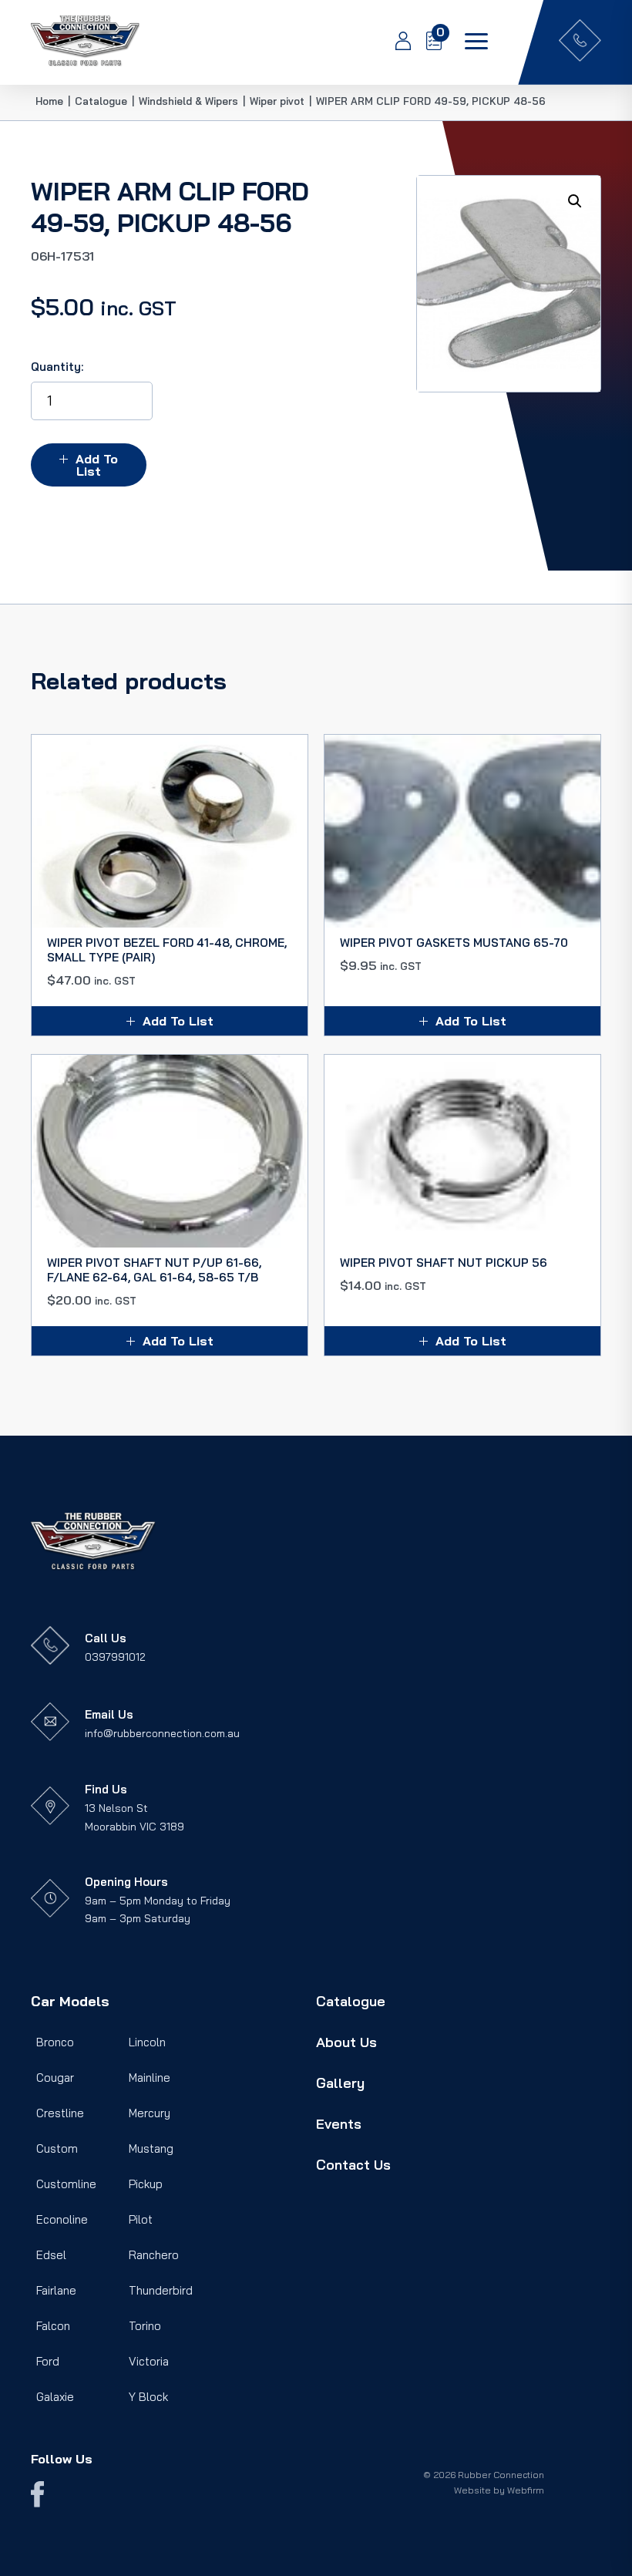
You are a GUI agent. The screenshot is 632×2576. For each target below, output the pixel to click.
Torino (145, 2326)
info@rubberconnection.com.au (162, 1733)
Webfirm (526, 2490)
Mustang (151, 2148)
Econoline (62, 2219)
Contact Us (353, 2165)
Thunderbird (161, 2290)
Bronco (55, 2042)
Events (339, 2124)
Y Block (148, 2397)
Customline (66, 2184)
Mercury (150, 2113)
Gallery (340, 2083)
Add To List (97, 465)
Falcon (53, 2326)
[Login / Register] (395, 42)
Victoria (149, 2361)
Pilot (141, 2219)
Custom (57, 2148)
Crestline (60, 2113)
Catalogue (351, 2001)
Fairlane (56, 2290)
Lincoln (147, 2042)
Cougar (55, 2078)
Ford (48, 2361)
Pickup (146, 2184)
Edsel (51, 2255)
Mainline (150, 2078)
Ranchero (154, 2255)
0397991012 (115, 1657)
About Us (346, 2042)
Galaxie (55, 2397)
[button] (575, 201)
